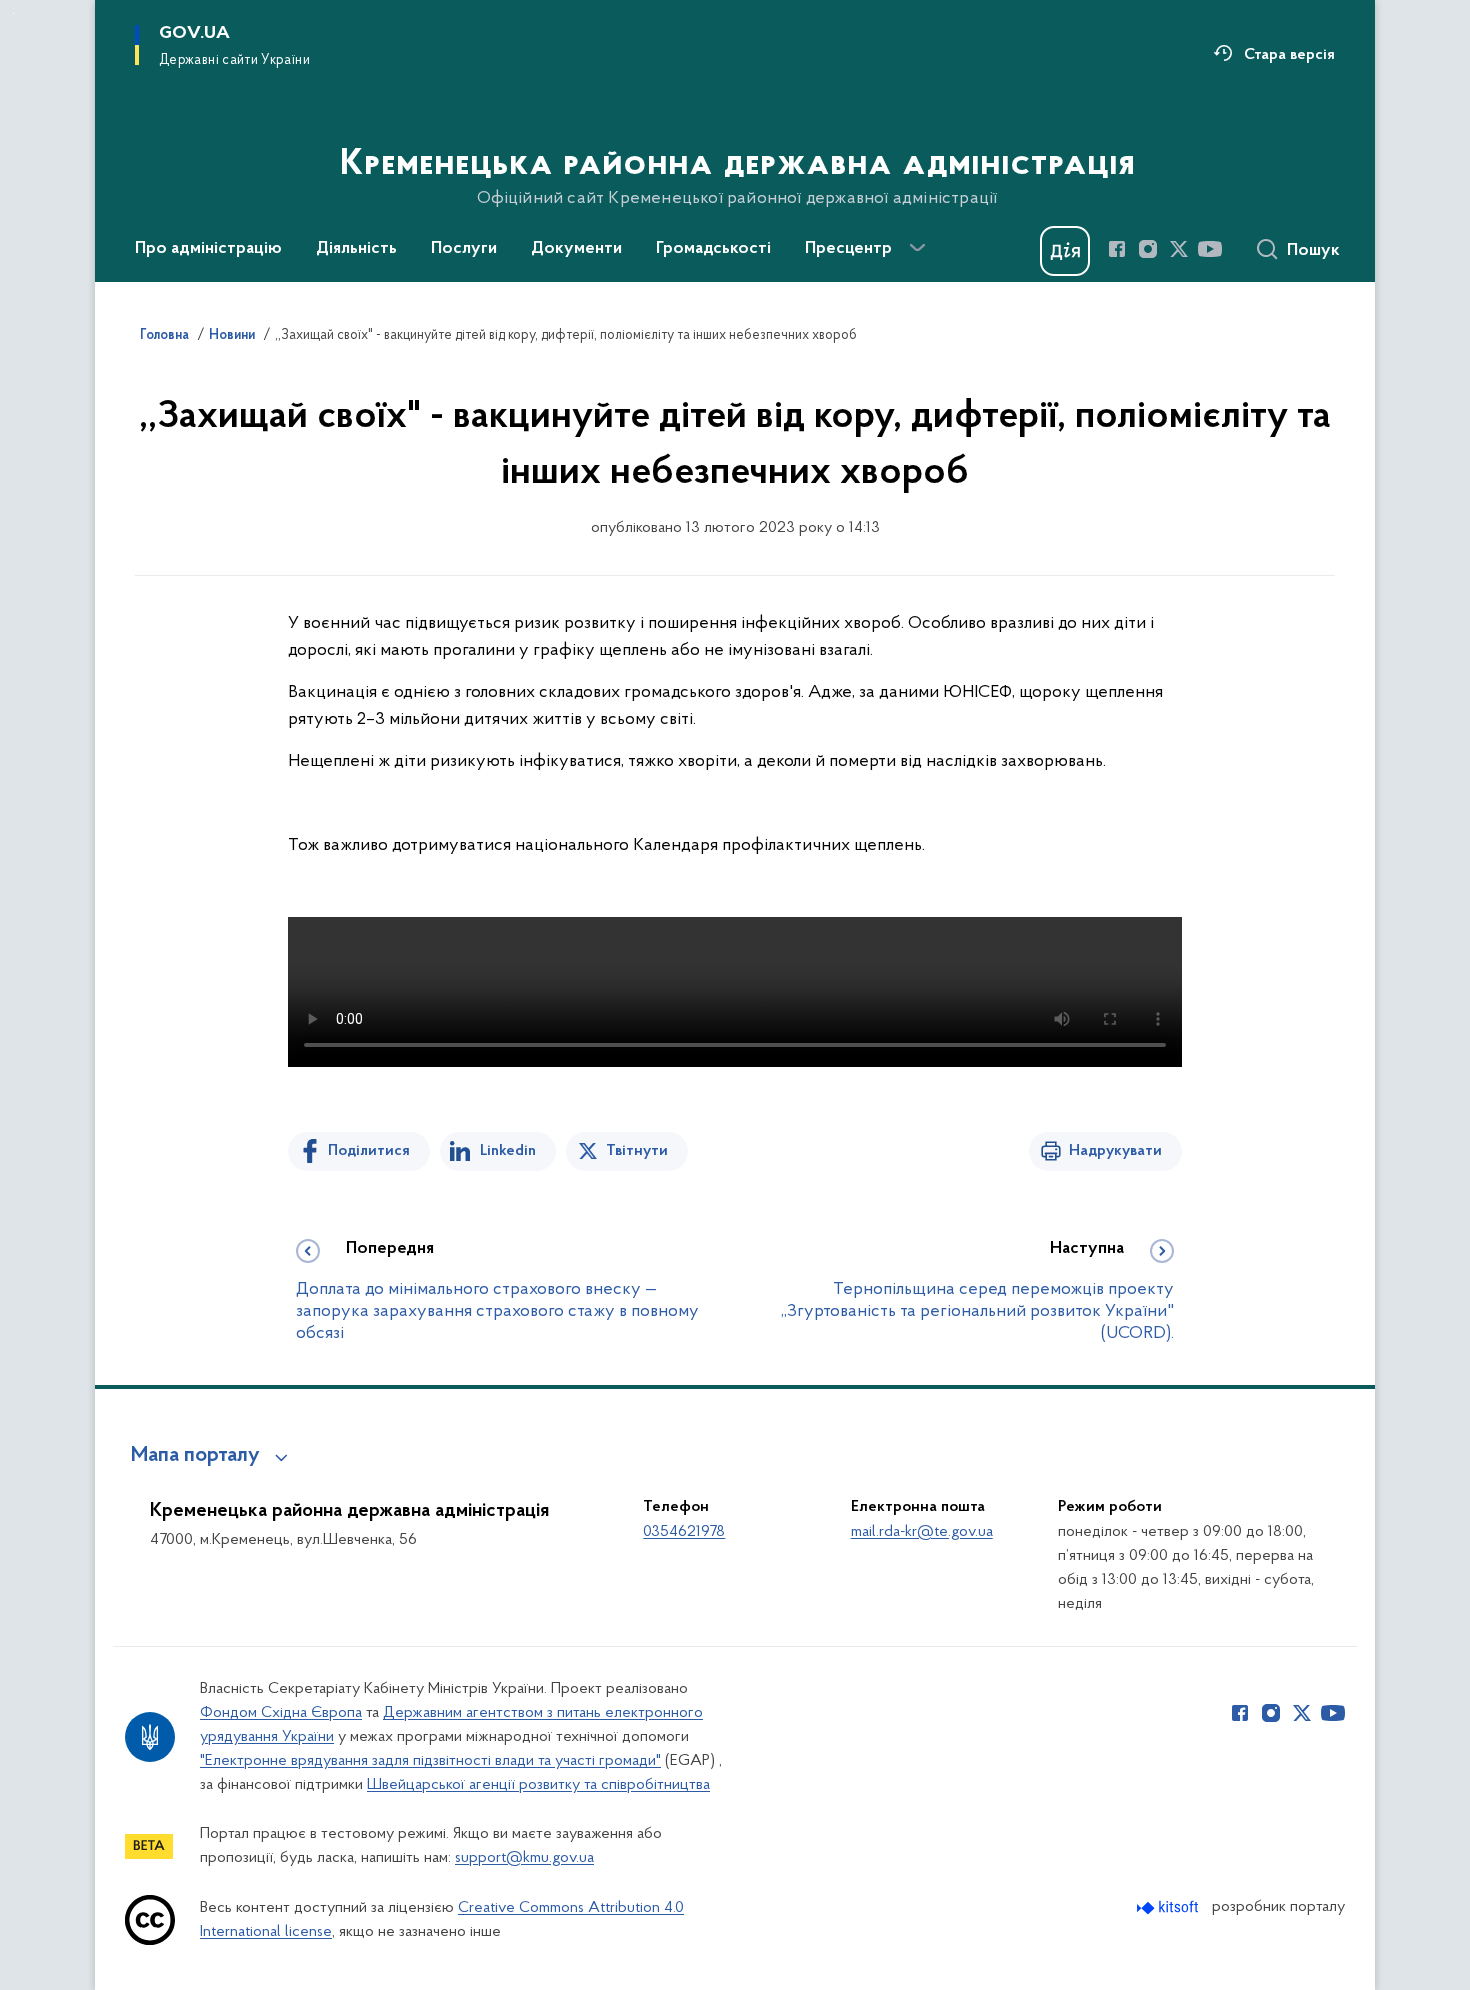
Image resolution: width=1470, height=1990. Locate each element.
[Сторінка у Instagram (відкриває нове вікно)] (1148, 249)
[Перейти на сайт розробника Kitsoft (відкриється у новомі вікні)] (1169, 1907)
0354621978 (684, 1532)
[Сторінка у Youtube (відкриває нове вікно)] (1210, 249)
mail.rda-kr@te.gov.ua (922, 1532)
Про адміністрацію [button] (208, 249)
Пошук (1313, 251)
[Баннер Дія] (1065, 251)
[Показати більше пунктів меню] (917, 248)
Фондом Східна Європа (281, 1713)
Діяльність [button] (356, 249)
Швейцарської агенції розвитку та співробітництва (538, 1785)
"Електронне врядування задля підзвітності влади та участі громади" (430, 1761)
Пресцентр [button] (848, 249)
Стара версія (1289, 55)
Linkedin (508, 1151)
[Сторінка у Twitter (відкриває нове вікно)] (1179, 249)
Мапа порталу (195, 1456)
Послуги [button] (464, 249)
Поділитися (369, 1151)
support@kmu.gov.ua (524, 1858)
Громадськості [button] (713, 249)
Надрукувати (1115, 1151)
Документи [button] (576, 249)
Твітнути (637, 1151)
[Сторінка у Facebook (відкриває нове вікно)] (1117, 249)
